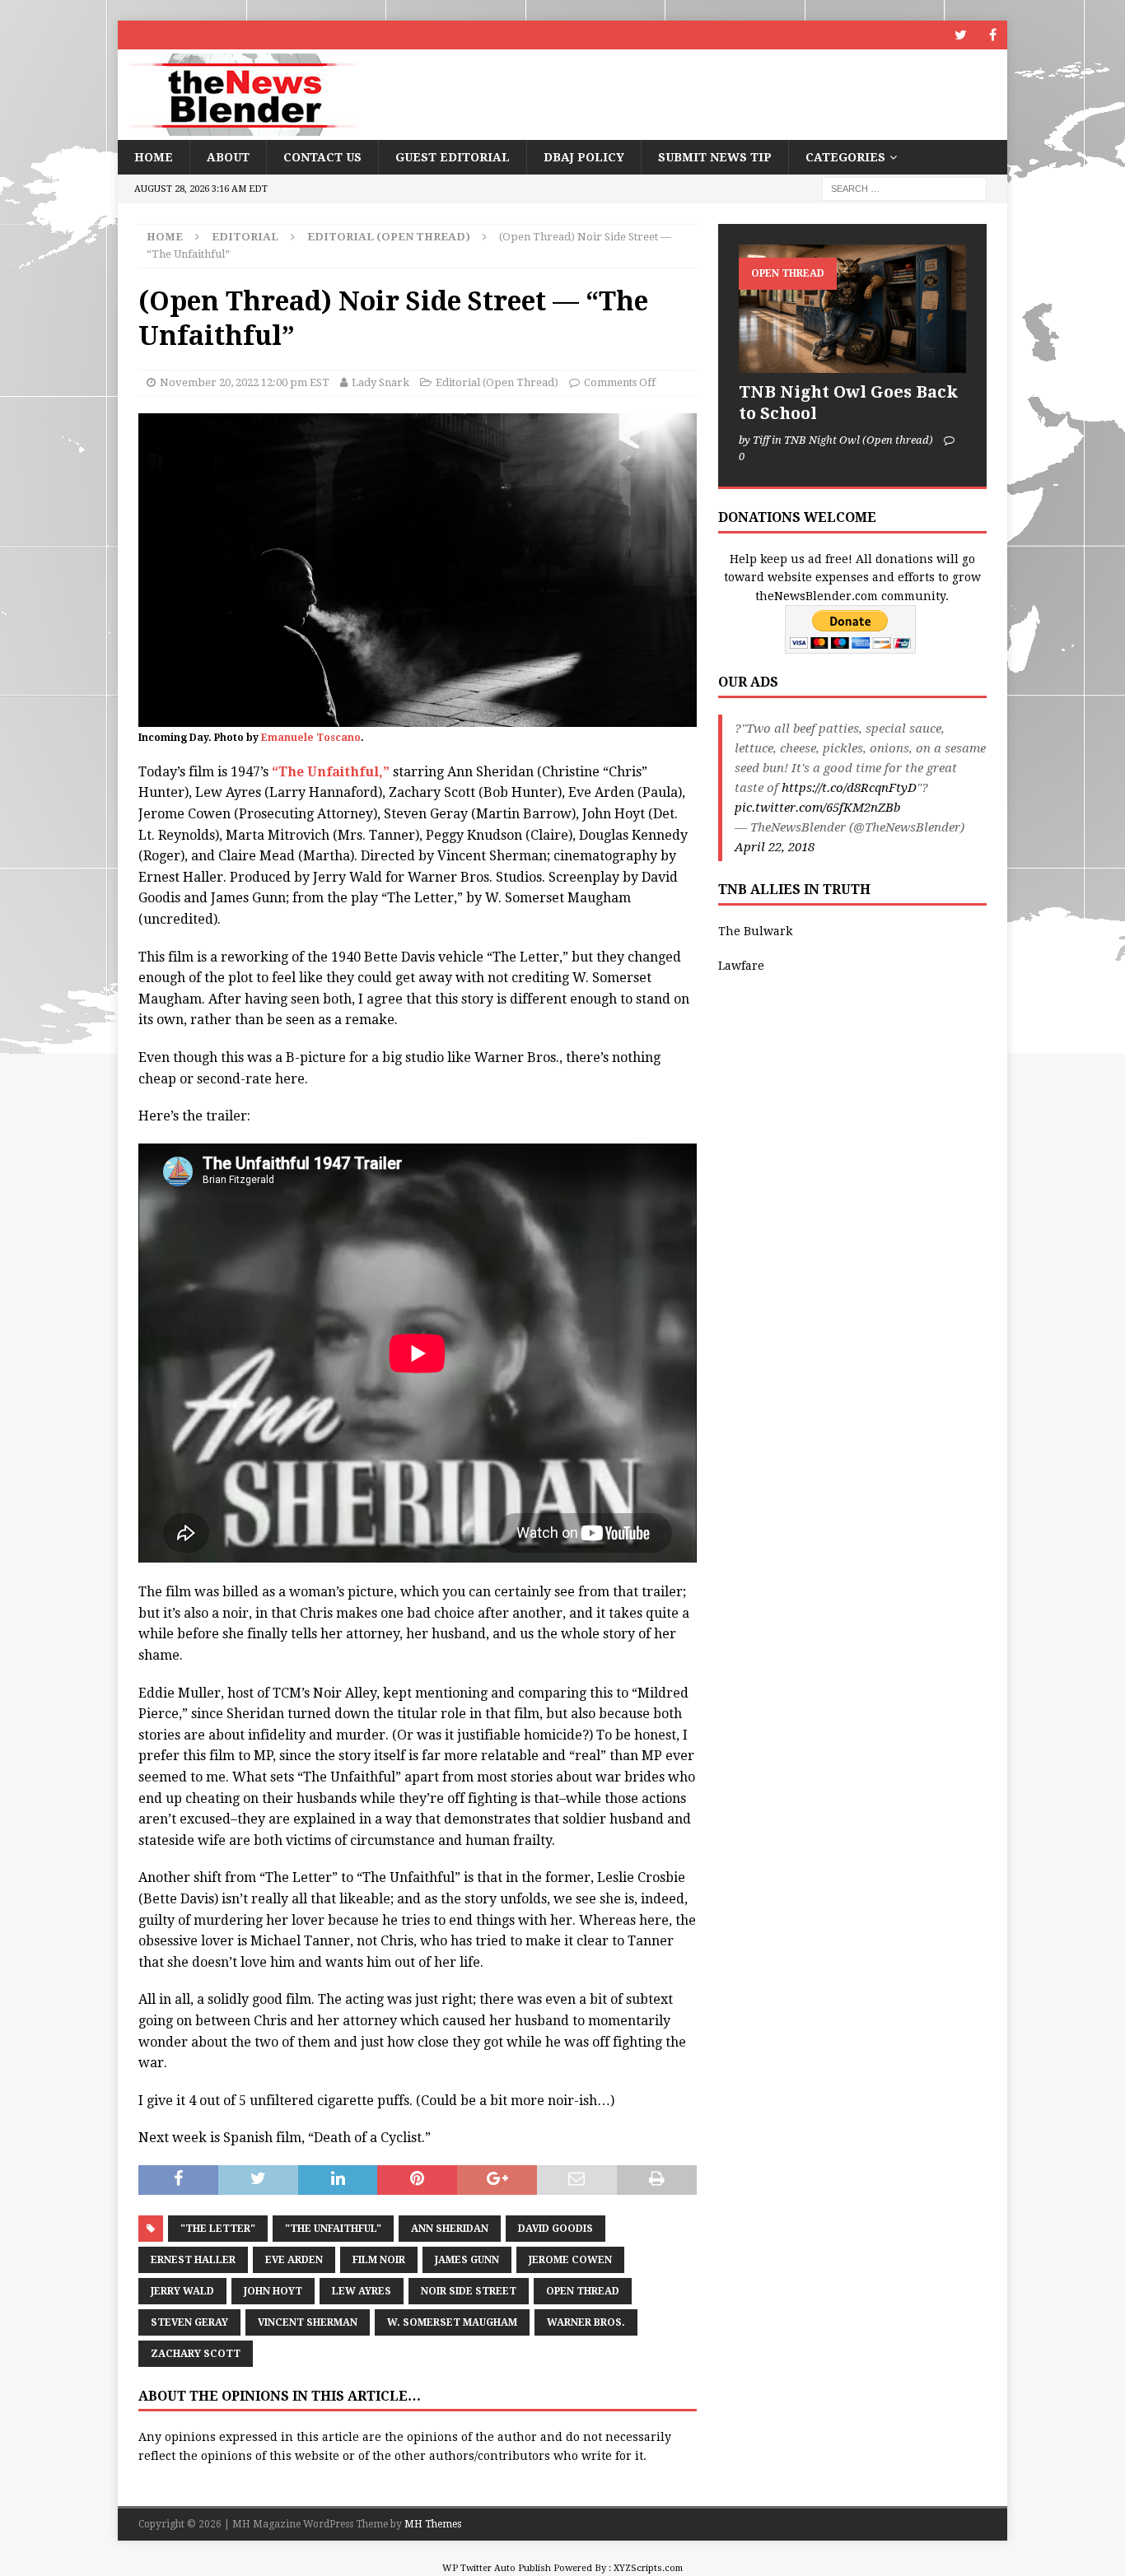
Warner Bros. (586, 2322)
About (228, 157)
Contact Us (322, 157)
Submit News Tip (715, 157)
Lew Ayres (362, 2291)
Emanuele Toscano (311, 738)
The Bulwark (755, 931)
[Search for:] (904, 189)
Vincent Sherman (308, 2322)
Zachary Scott (196, 2354)
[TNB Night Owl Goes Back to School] (852, 308)
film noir (379, 2260)
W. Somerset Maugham (452, 2322)
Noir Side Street (469, 2291)
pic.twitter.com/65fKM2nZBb (817, 808)
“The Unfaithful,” (331, 772)
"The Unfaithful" (333, 2229)
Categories (845, 157)
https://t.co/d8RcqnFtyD (849, 788)
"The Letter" (218, 2229)
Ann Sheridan (450, 2229)
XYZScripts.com (648, 2568)
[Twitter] (961, 35)
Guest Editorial (453, 157)
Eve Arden (294, 2260)
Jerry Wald (182, 2291)
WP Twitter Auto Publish (497, 2568)
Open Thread (583, 2291)
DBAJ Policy (584, 157)
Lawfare (741, 966)
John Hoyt (273, 2291)
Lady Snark (380, 382)
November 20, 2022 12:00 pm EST (245, 382)
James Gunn (467, 2260)
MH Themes (433, 2524)
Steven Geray (189, 2322)
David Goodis (555, 2229)
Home (154, 157)
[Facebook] (993, 35)
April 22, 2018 (775, 847)
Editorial (245, 237)
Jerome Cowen (570, 2260)
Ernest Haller (193, 2260)
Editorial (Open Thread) (497, 382)
